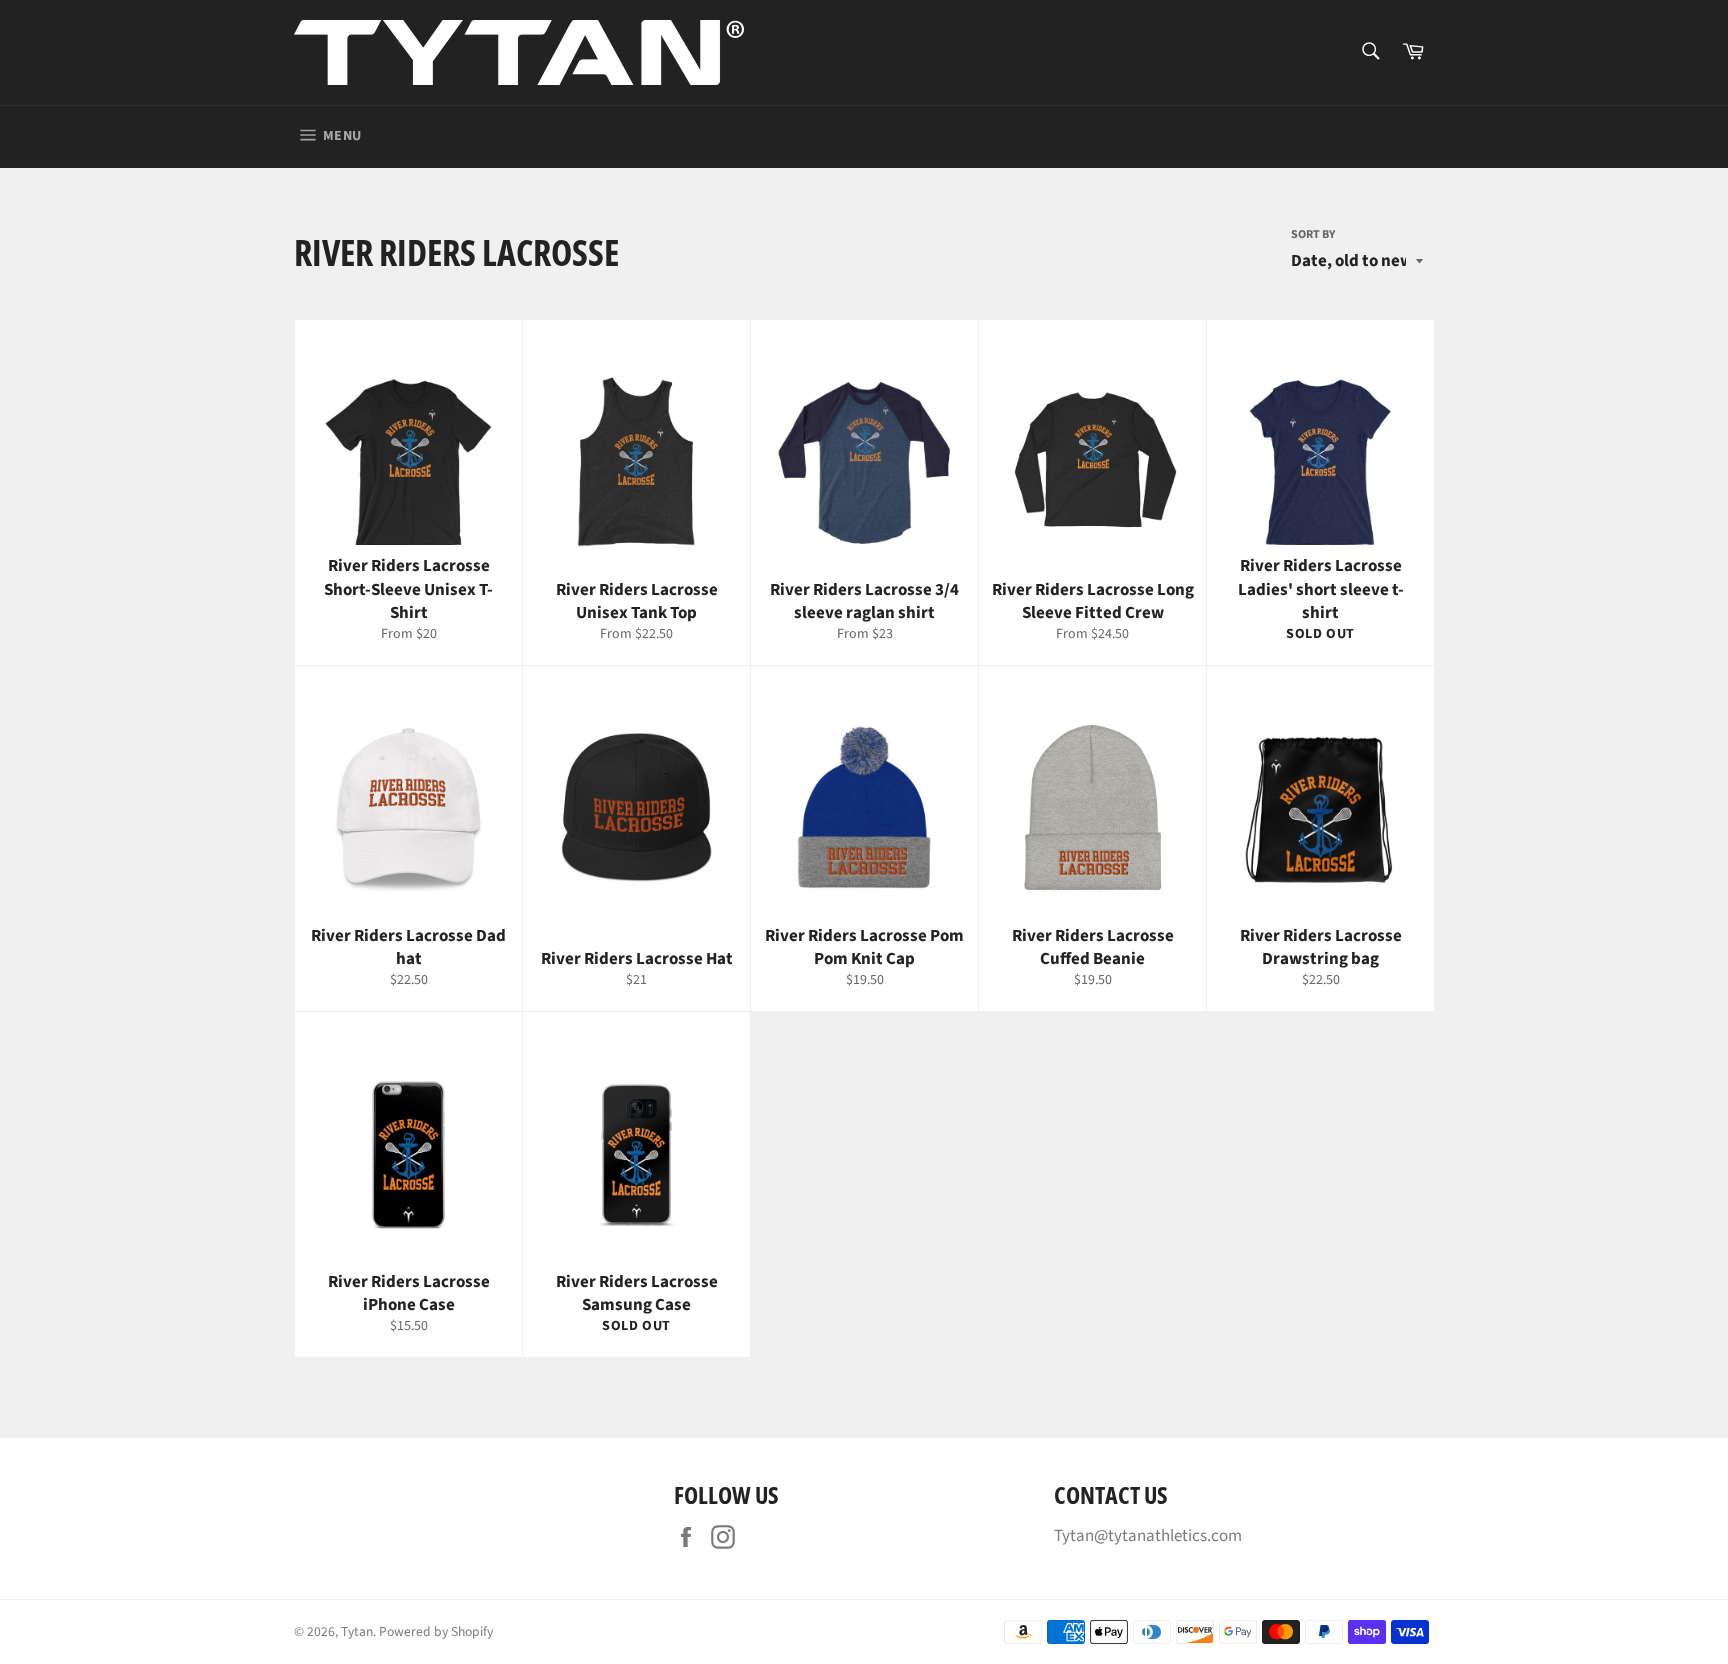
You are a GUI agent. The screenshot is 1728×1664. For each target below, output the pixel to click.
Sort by (1313, 235)
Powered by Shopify (436, 1631)
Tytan (357, 1631)
